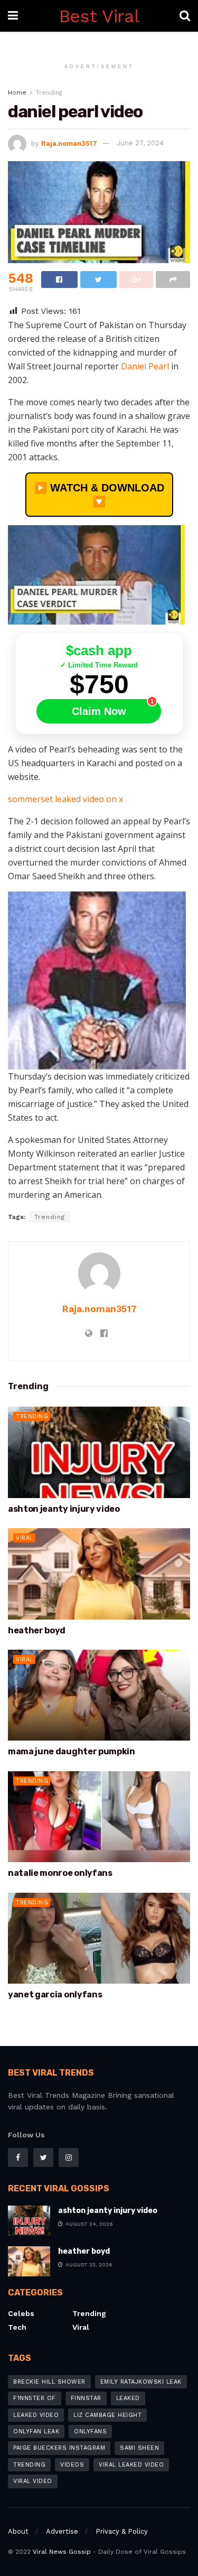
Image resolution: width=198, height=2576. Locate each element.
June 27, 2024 (140, 143)
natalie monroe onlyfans (60, 1873)
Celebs (21, 2313)
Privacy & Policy (122, 2531)
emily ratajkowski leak (141, 2382)
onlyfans (90, 2431)
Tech (17, 2327)
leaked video (36, 2415)
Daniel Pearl (146, 366)
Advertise (62, 2531)
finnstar (86, 2398)
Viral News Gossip (62, 2552)
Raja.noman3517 (69, 143)
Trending (49, 92)
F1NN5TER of (35, 2398)
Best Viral (99, 16)
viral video (33, 2481)
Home (17, 92)
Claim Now (99, 711)
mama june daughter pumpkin (72, 1751)
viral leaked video (131, 2465)
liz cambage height (107, 2415)
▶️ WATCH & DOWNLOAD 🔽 (99, 495)
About (18, 2531)
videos (72, 2465)
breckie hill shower (49, 2382)
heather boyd (37, 1630)
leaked (128, 2398)
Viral (25, 1538)
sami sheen (139, 2448)
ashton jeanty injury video (64, 1509)
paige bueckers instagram (59, 2448)
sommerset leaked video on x (65, 799)
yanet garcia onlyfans (55, 1994)
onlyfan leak (36, 2431)
